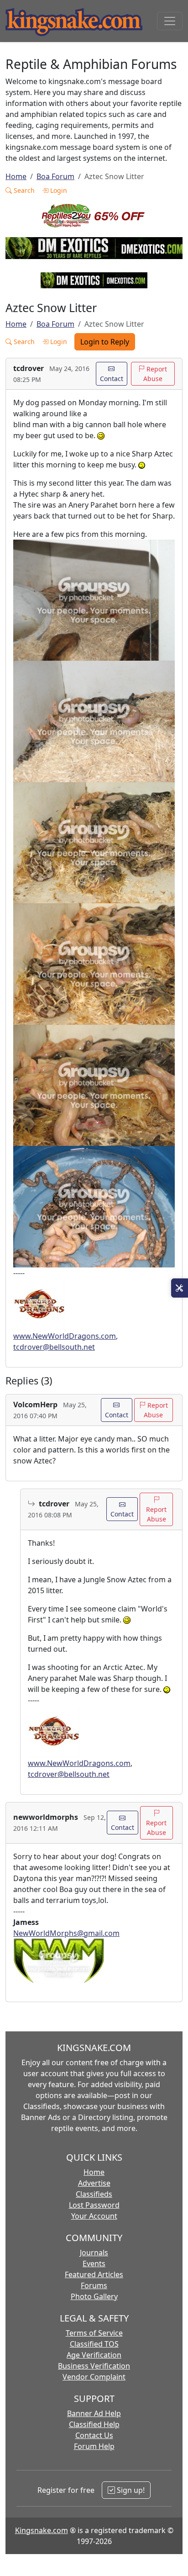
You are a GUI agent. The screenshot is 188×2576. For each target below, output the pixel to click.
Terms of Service (94, 2333)
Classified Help (94, 2424)
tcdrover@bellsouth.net (54, 1347)
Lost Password (94, 2205)
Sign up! (130, 2490)
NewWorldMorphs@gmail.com (66, 1933)
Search (23, 190)
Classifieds (94, 2194)
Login (58, 190)
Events (94, 2263)
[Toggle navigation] (170, 21)
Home (16, 176)
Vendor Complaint (94, 2377)
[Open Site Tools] (180, 1288)
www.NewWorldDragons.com (65, 1336)
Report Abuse (155, 374)
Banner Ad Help (94, 2413)
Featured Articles (94, 2274)
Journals (94, 2253)
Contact (112, 379)
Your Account (94, 2216)
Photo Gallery (94, 2296)
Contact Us (94, 2435)
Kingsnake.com (42, 2530)
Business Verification (94, 2366)
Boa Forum (55, 176)
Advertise (94, 2183)
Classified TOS (94, 2344)
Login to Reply (105, 342)
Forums (94, 2285)
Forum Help (94, 2446)
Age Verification (94, 2355)
